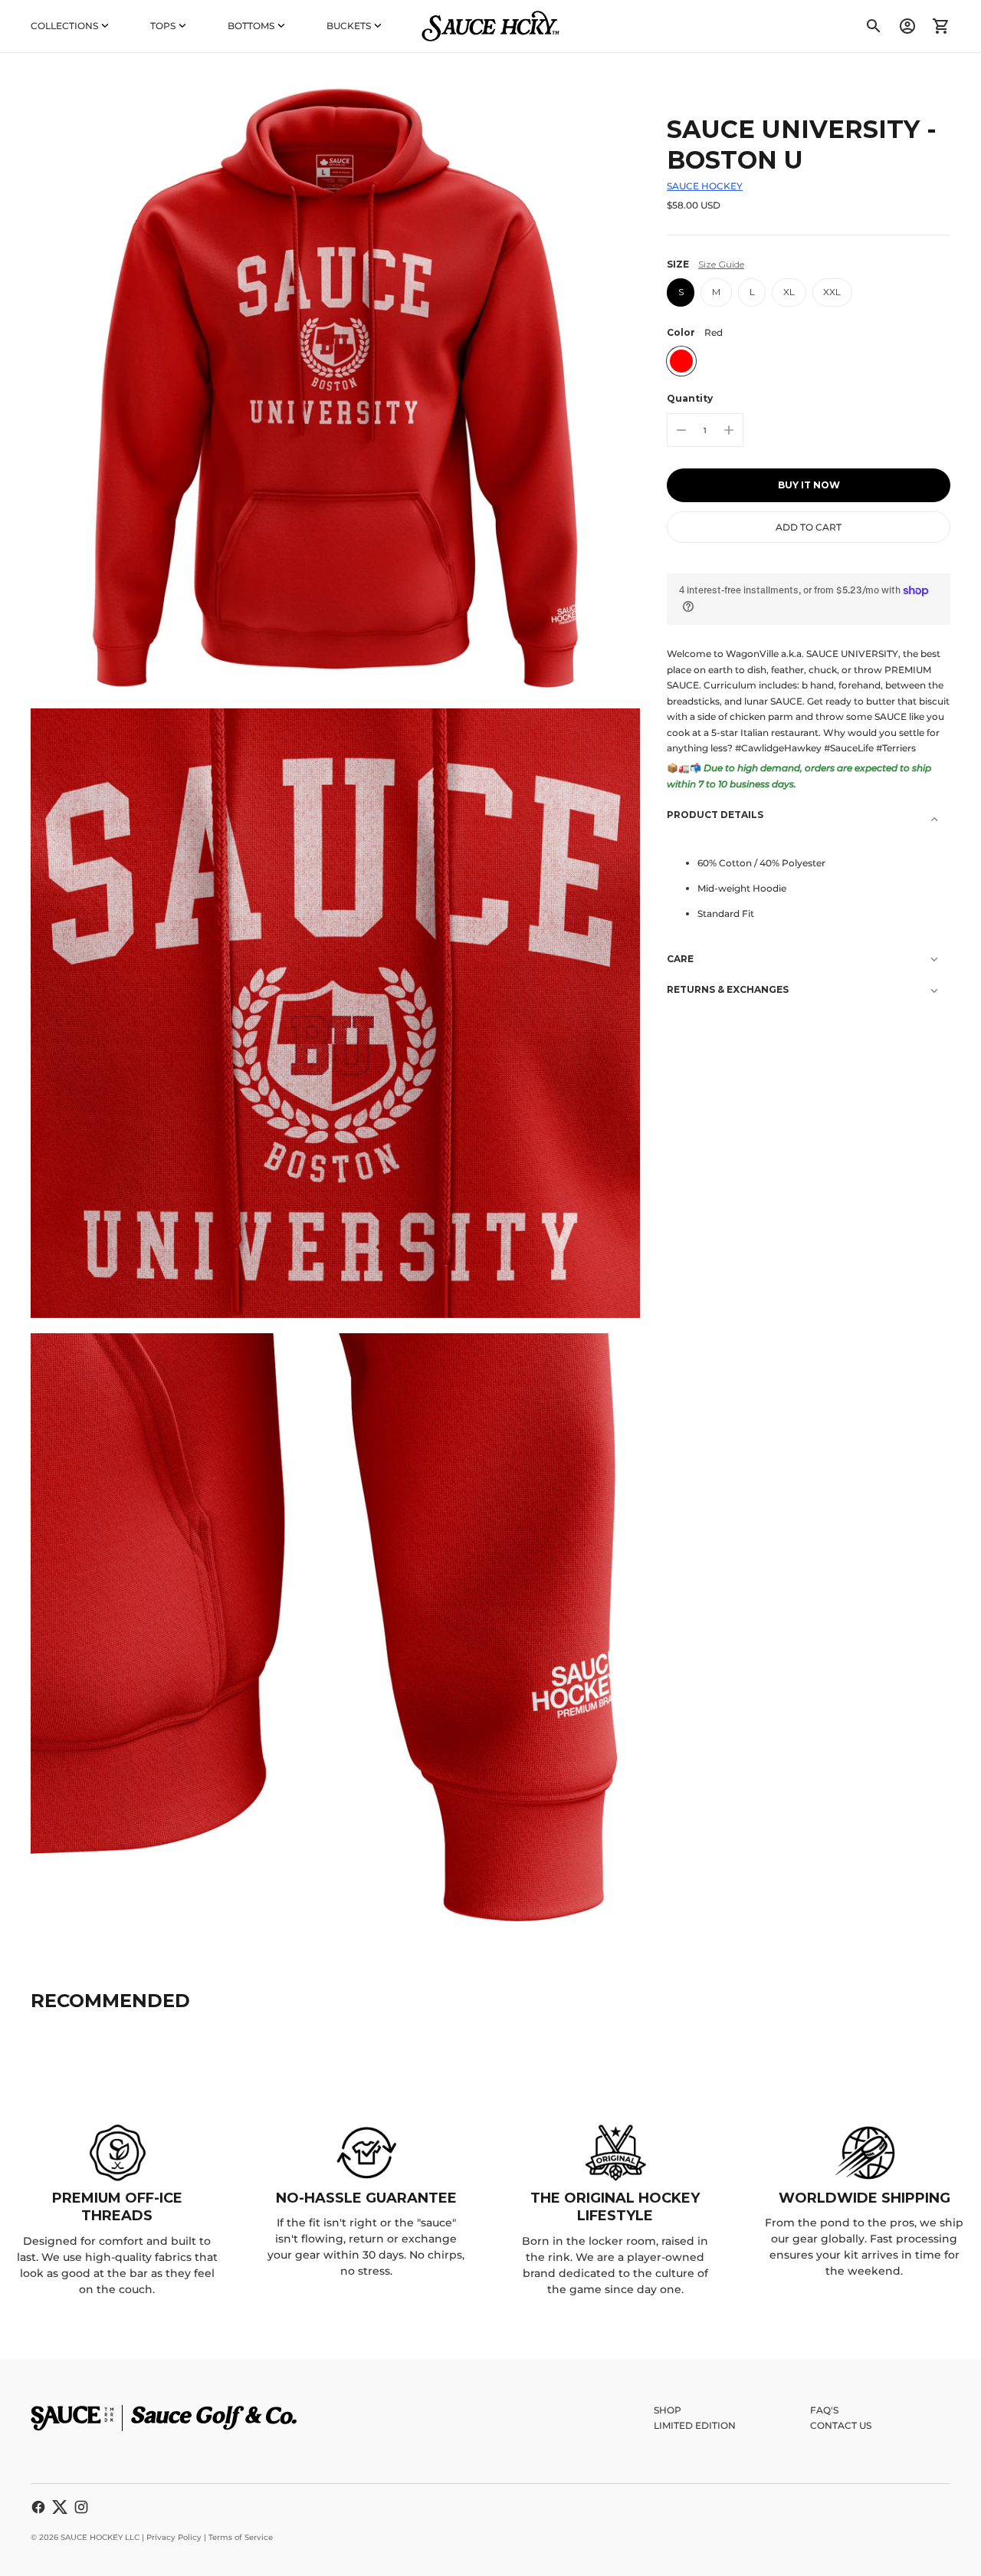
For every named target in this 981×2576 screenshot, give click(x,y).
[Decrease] (681, 430)
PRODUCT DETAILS (715, 815)
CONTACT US (841, 2425)
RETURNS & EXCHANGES (728, 989)
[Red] (681, 361)
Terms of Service (241, 2537)
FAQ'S (824, 2410)
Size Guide (721, 264)
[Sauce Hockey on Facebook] (38, 2507)
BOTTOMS (251, 26)
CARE (680, 959)
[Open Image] (335, 388)
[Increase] (729, 430)
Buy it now (809, 485)
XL (789, 292)
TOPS (163, 26)
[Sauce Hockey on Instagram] (81, 2507)
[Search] (874, 26)
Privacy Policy (174, 2537)
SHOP (668, 2410)
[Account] (907, 26)
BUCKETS (349, 26)
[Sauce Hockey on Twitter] (60, 2507)
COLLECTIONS (64, 26)
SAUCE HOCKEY (705, 186)
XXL (832, 292)
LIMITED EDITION (695, 2425)
